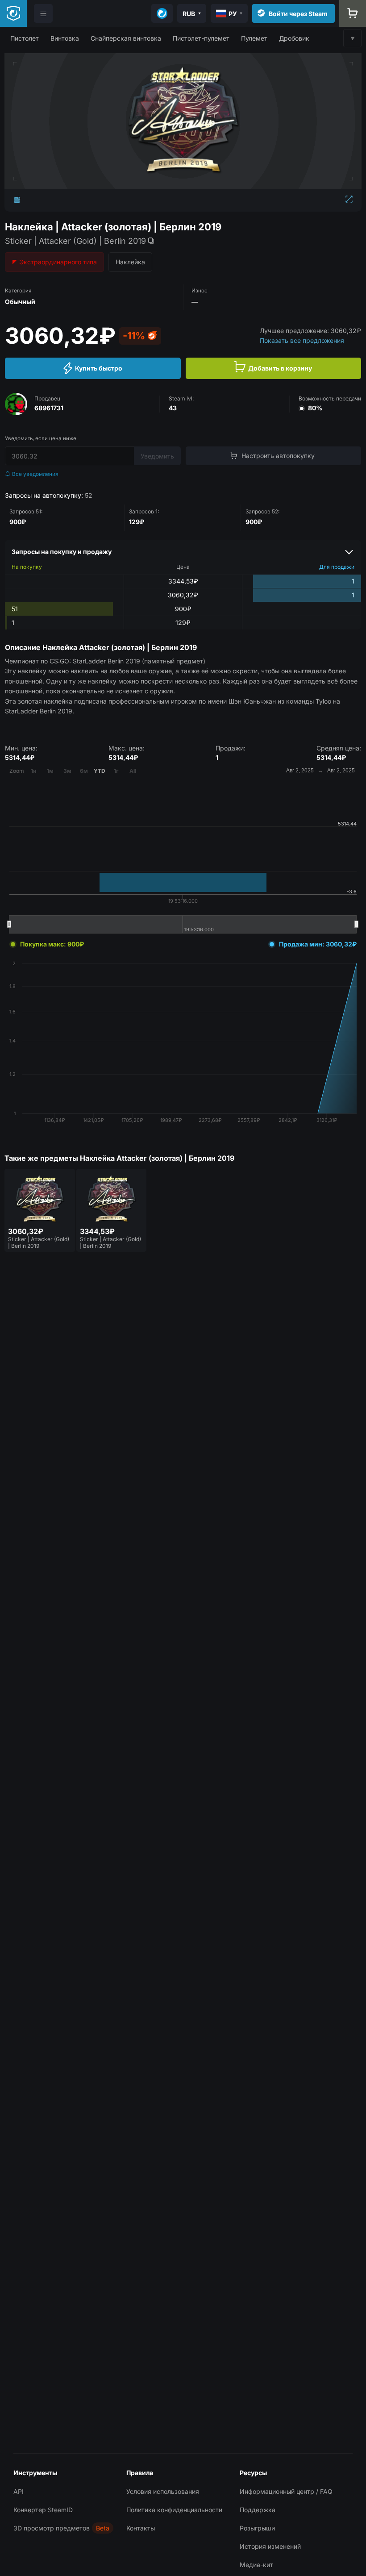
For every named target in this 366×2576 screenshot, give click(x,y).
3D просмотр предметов (52, 2528)
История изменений (270, 2546)
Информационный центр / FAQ (286, 2491)
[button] (25, 38)
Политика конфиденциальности (174, 2510)
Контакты (141, 2528)
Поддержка (258, 2510)
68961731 (49, 408)
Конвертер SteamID (43, 2510)
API (19, 2491)
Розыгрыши (257, 2528)
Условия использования (163, 2491)
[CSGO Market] (13, 13)
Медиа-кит (256, 2565)
